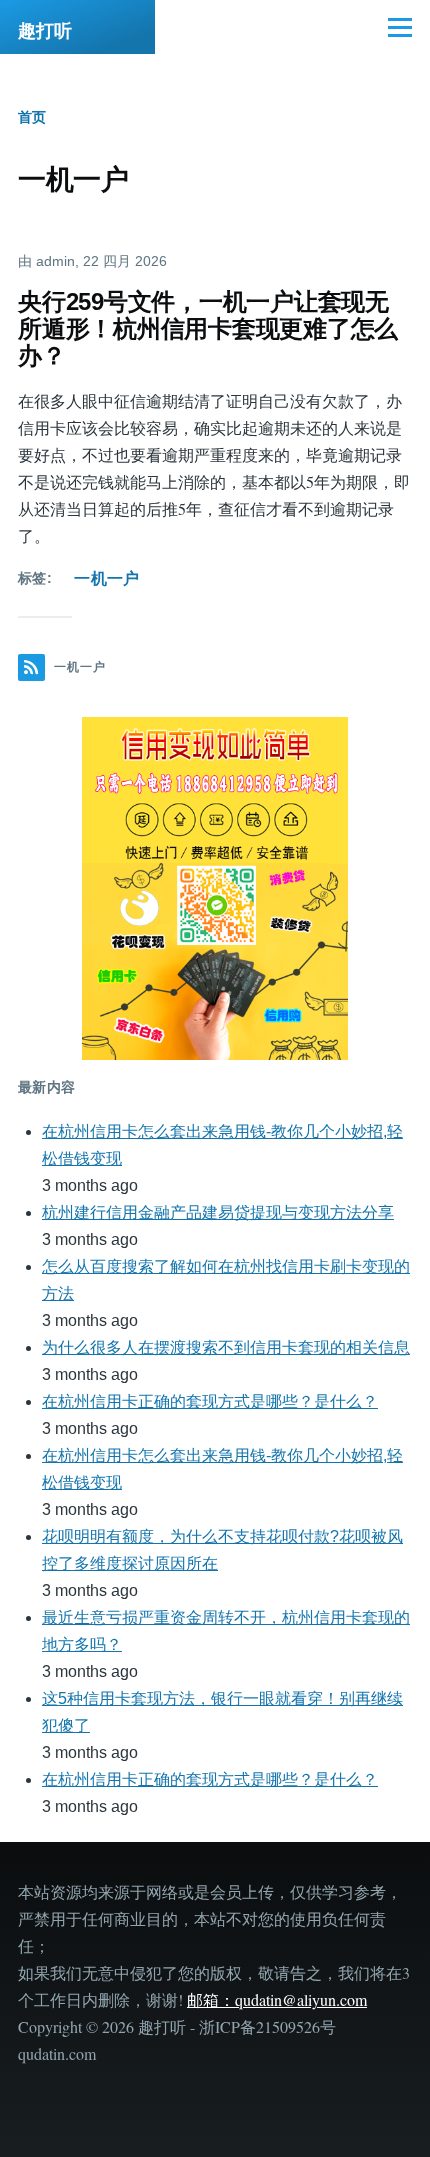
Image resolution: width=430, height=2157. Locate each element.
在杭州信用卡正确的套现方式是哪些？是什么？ (210, 1401)
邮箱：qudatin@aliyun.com (277, 1999)
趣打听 (45, 31)
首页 (32, 117)
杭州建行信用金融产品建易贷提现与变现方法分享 (218, 1212)
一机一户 (106, 578)
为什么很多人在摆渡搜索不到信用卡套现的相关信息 (226, 1347)
